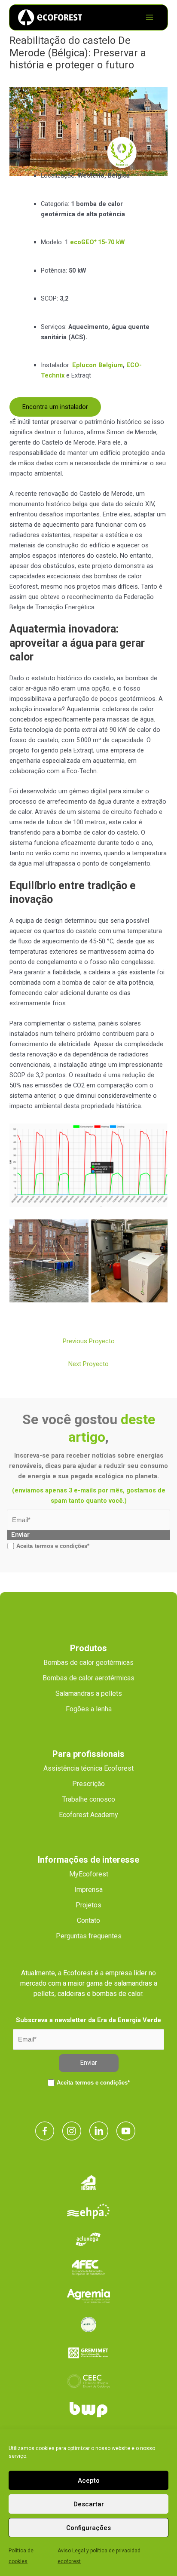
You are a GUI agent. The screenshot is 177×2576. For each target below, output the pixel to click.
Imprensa (88, 1890)
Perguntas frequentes (89, 1936)
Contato (88, 1920)
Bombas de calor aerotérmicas (88, 1678)
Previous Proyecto (89, 1341)
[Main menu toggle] (150, 17)
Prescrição (88, 1784)
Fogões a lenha (89, 1709)
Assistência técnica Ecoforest (88, 1768)
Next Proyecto (88, 1364)
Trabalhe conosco (89, 1799)
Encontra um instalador (55, 407)
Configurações (88, 2528)
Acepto (89, 2481)
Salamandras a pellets (89, 1693)
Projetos (88, 1905)
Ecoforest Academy (88, 1815)
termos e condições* (62, 1546)
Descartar (89, 2504)
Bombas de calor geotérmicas (88, 1663)
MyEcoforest (89, 1874)
